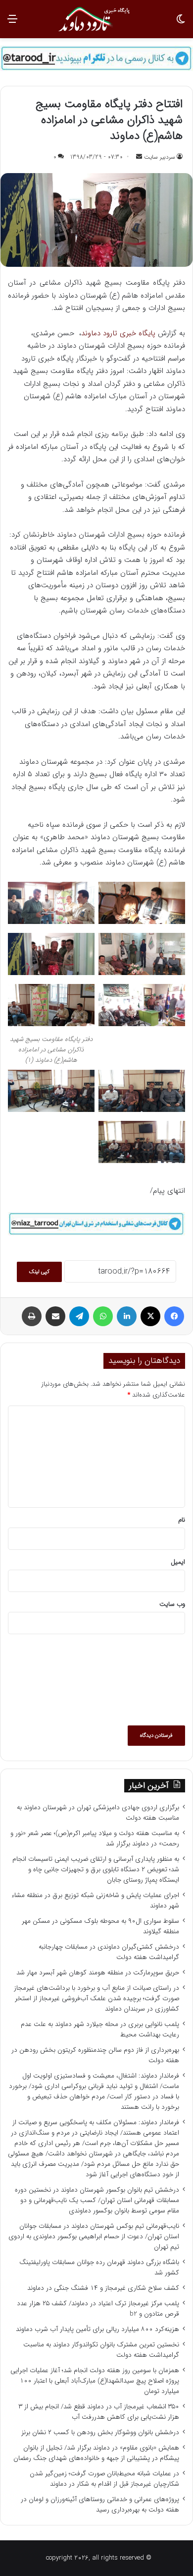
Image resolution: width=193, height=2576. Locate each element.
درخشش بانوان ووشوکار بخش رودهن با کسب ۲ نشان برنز (100, 2432)
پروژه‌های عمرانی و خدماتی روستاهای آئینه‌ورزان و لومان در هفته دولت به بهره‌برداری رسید (100, 2505)
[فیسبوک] (174, 1316)
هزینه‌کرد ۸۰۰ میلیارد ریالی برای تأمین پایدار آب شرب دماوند (97, 2329)
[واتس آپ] (103, 1316)
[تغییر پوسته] (181, 23)
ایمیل (178, 1562)
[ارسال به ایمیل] (139, 157)
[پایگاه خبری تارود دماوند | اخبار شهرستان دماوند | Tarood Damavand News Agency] (96, 19)
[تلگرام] (79, 1316)
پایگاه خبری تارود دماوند (118, 333)
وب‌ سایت (172, 1604)
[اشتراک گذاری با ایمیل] (55, 1316)
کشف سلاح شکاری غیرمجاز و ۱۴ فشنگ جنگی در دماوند (103, 2288)
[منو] (12, 23)
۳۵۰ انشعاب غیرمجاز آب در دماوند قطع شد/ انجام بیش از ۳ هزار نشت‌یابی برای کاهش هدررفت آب (99, 2412)
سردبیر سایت (160, 157)
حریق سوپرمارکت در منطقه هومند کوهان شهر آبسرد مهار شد (98, 1973)
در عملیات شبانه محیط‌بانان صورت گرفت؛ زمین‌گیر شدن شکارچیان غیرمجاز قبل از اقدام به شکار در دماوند (104, 2479)
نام (182, 1520)
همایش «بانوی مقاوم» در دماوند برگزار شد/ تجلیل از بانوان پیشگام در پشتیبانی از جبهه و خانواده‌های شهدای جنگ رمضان (96, 2453)
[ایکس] (150, 1316)
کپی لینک (39, 1272)
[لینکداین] (127, 1316)
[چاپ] (32, 1316)
